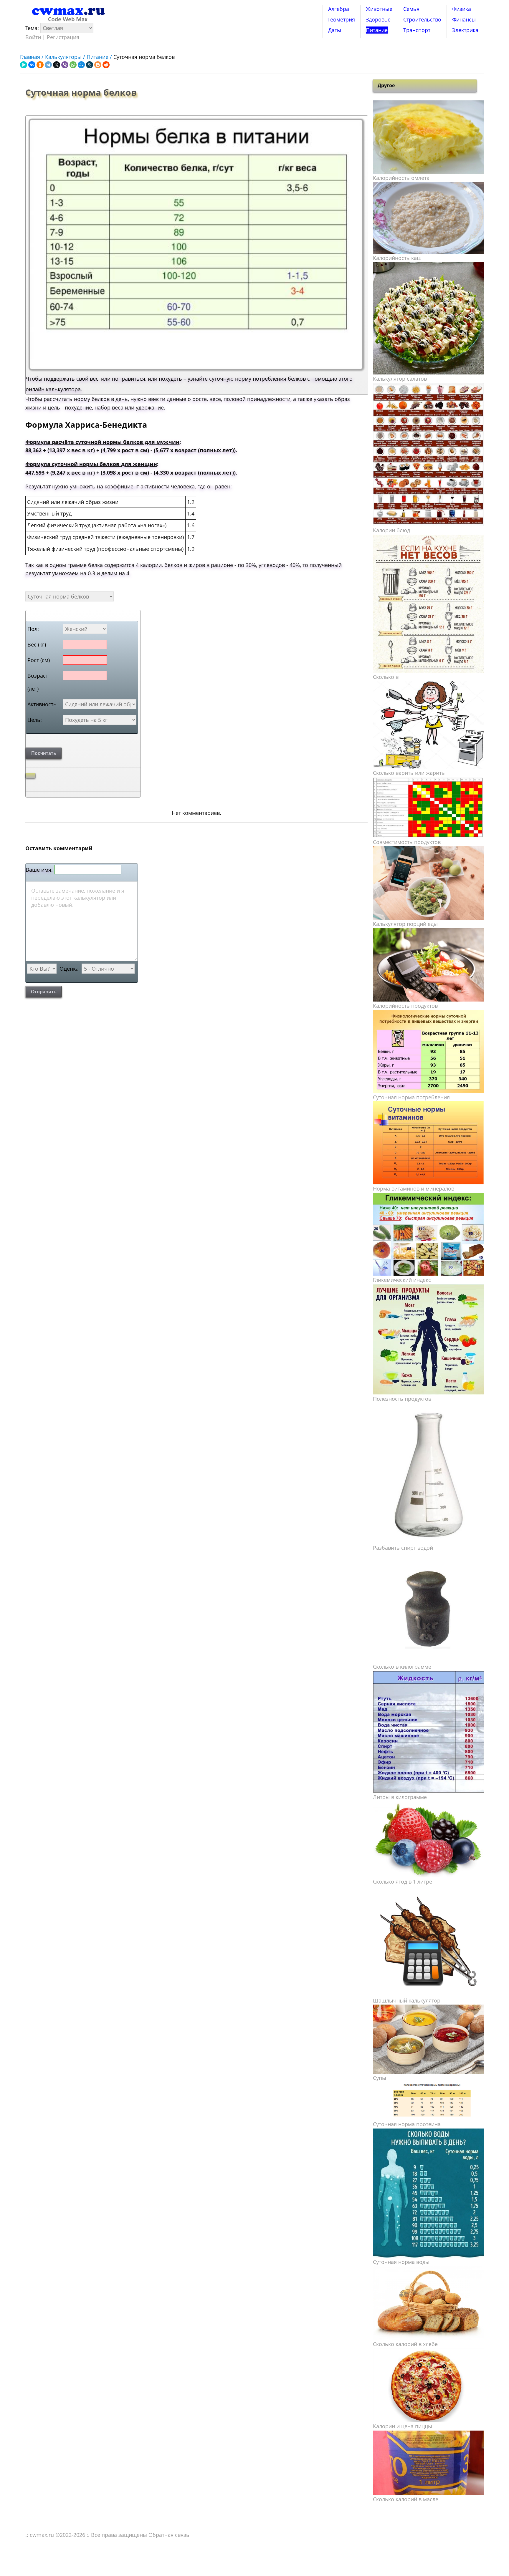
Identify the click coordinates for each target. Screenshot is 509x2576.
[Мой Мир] (81, 65)
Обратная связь (169, 2535)
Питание (377, 30)
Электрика (465, 30)
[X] (57, 65)
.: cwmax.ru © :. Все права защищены (87, 2535)
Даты (335, 30)
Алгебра (339, 9)
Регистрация (63, 37)
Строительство (422, 19)
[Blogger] (98, 65)
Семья (411, 9)
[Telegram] (48, 65)
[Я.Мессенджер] (24, 65)
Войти (33, 37)
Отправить (44, 992)
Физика (462, 9)
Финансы (464, 19)
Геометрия (342, 19)
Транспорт (417, 30)
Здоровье (378, 19)
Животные (379, 9)
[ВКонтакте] (32, 65)
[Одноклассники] (40, 65)
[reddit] (106, 65)
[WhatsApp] (73, 65)
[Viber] (65, 65)
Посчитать (44, 753)
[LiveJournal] (90, 65)
